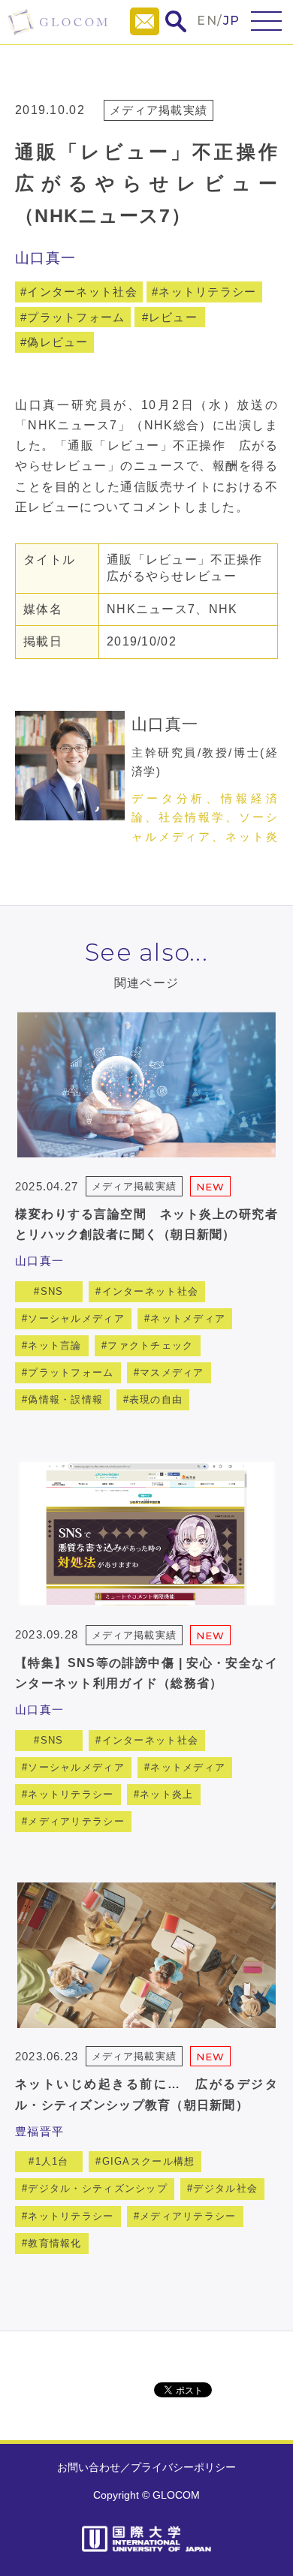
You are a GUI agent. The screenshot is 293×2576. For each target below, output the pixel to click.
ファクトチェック (150, 1345)
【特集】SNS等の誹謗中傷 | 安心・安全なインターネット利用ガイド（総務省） (146, 1673)
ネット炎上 (166, 1794)
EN (207, 21)
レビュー (173, 317)
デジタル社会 (225, 2188)
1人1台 (52, 2161)
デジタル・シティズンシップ (98, 2188)
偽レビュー (57, 342)
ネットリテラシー (207, 292)
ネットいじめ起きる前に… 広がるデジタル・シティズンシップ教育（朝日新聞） (146, 2094)
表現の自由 (156, 1399)
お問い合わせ (89, 2467)
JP (232, 21)
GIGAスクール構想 (149, 2161)
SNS (52, 1291)
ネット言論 (54, 1345)
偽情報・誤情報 (65, 1399)
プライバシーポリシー (183, 2467)
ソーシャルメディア (76, 1318)
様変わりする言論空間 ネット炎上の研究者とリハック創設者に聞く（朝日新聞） (146, 1224)
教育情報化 (54, 2243)
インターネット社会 (82, 292)
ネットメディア (188, 1318)
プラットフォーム (76, 317)
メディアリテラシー (76, 1821)
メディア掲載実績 (159, 110)
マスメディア (172, 1372)
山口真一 (45, 258)
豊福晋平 (39, 2131)
